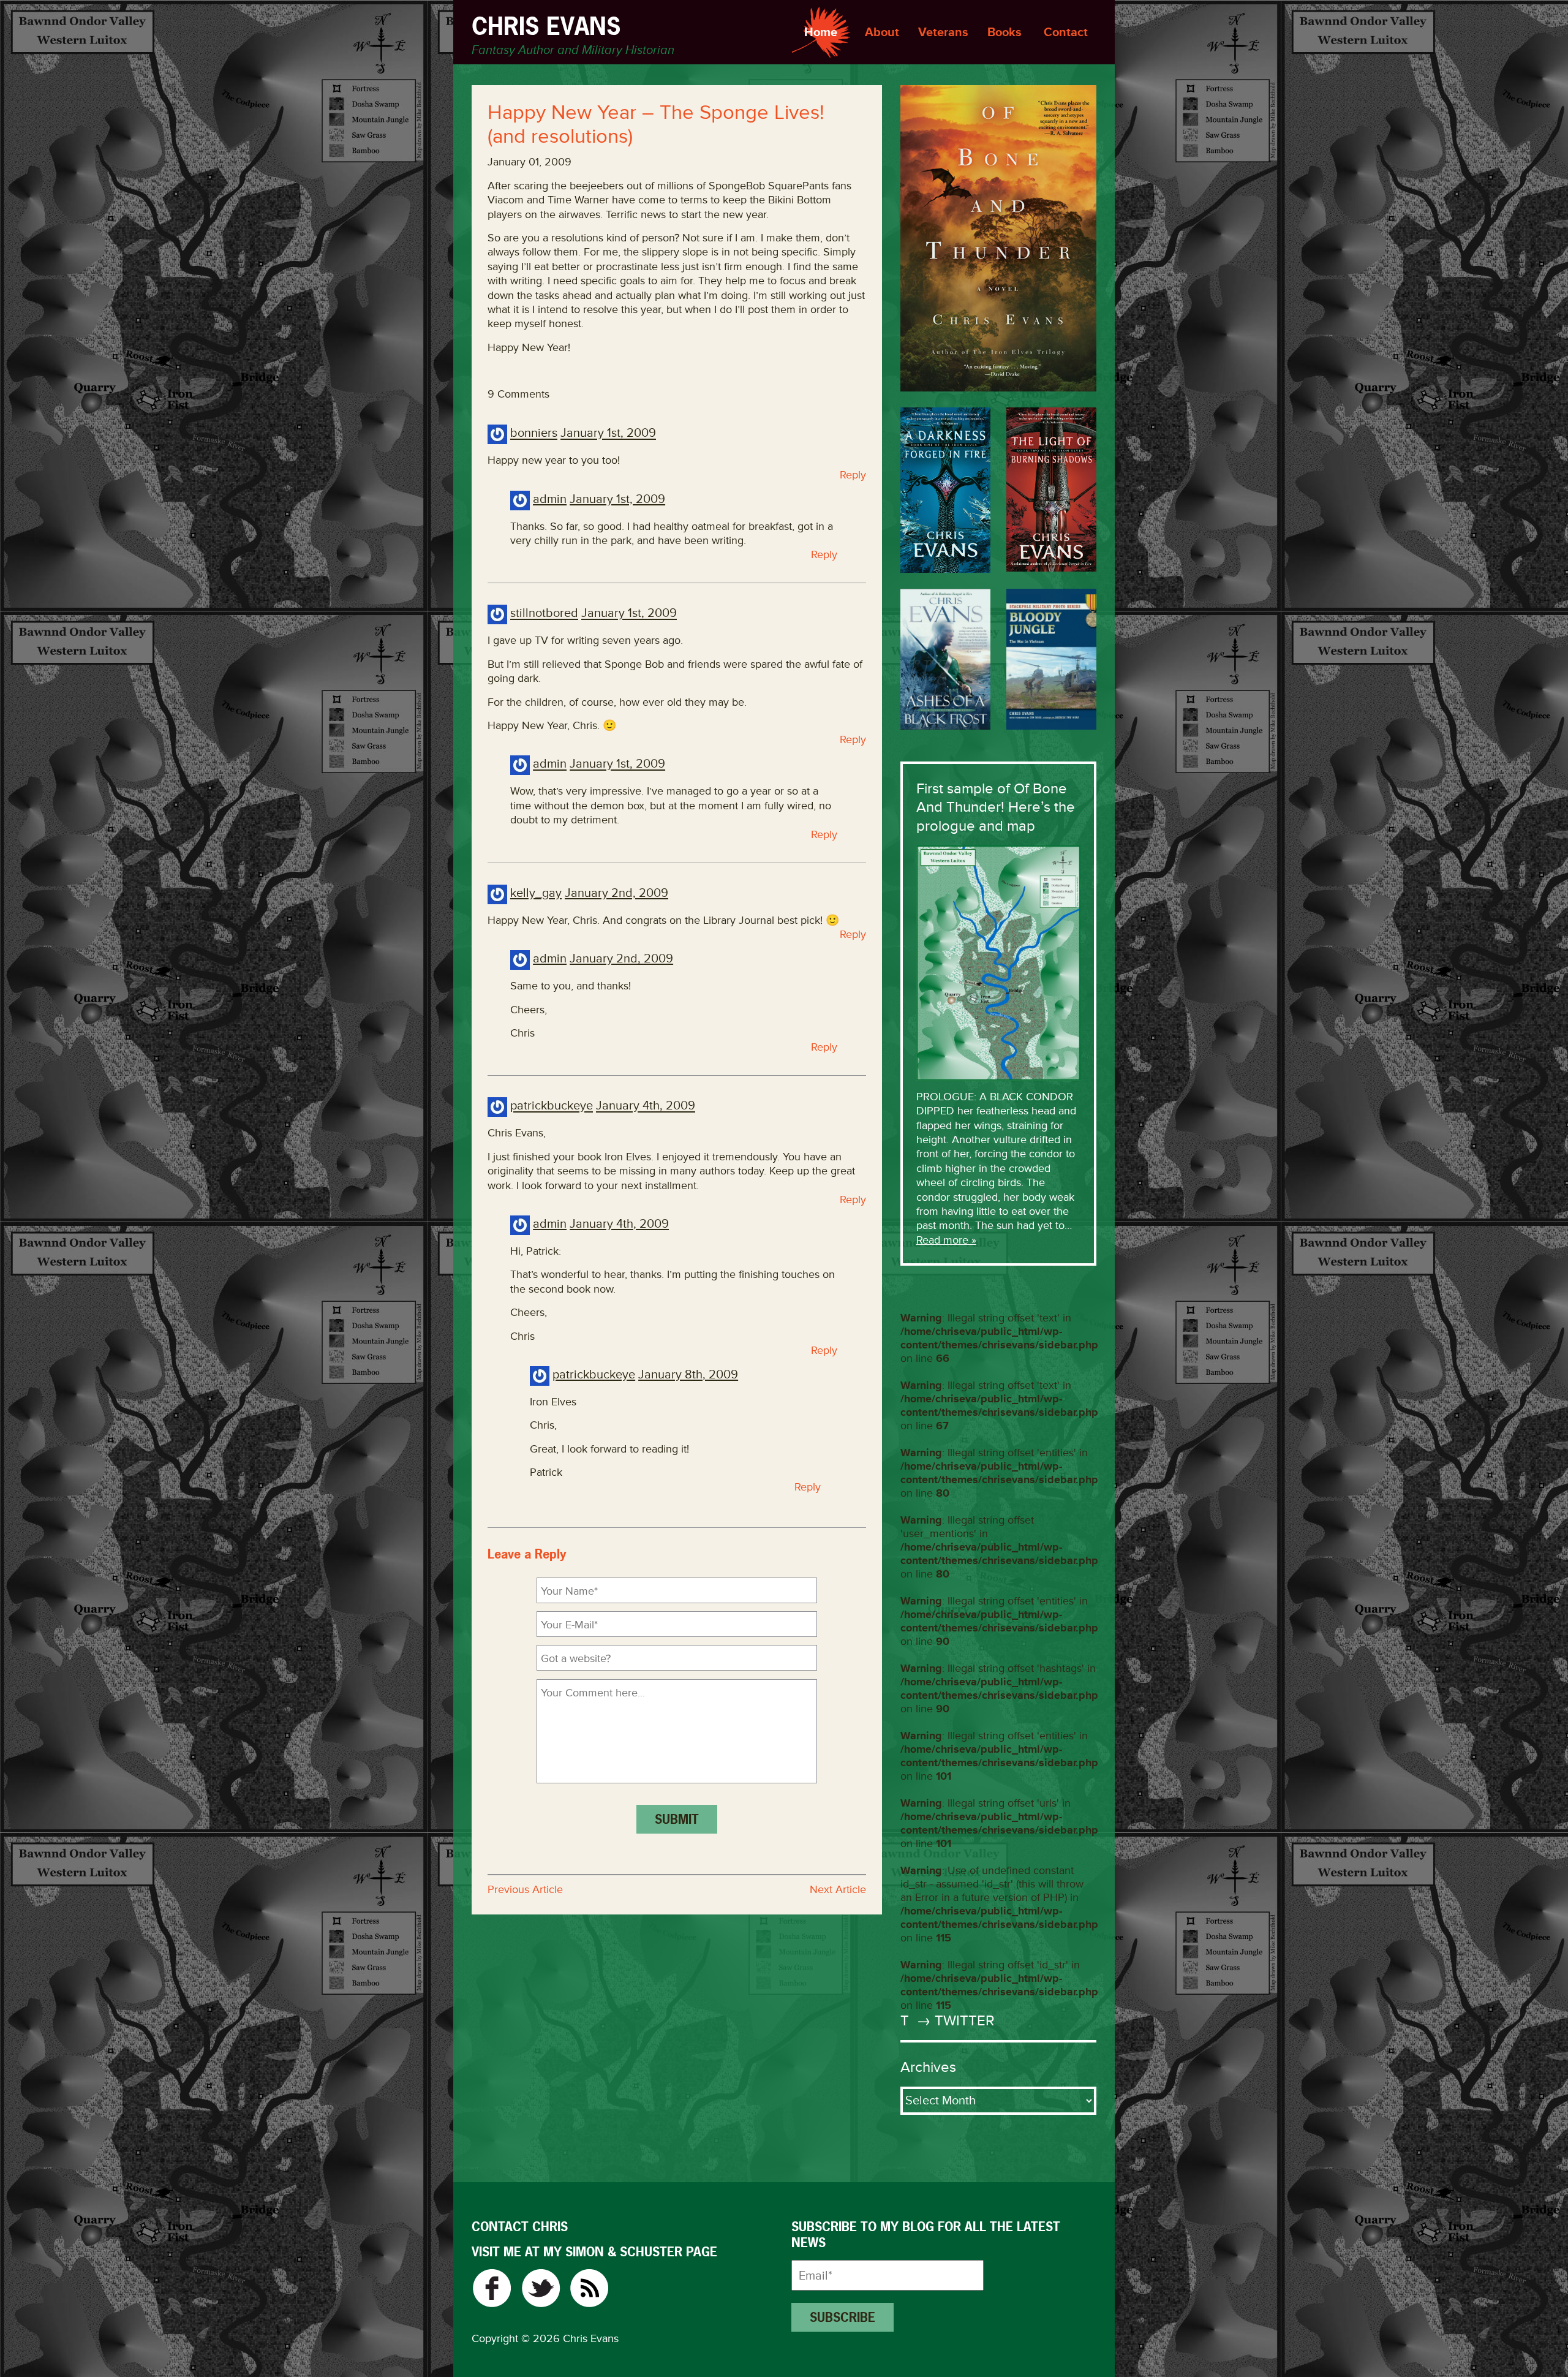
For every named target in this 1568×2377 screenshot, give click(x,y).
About (882, 32)
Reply (853, 475)
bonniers (534, 433)
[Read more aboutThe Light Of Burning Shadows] (1051, 489)
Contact (1066, 32)
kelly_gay (536, 893)
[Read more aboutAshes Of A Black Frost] (945, 659)
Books (1005, 32)
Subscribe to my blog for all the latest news (926, 2235)
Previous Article (525, 1889)
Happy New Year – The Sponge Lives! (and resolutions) (656, 125)
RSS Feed (590, 2288)
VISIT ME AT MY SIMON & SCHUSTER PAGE (594, 2252)
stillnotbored (544, 614)
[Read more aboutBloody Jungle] (1051, 659)
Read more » (946, 1240)
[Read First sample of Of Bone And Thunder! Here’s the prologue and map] (998, 962)
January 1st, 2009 (608, 433)
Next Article (838, 1889)
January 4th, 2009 (646, 1106)
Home (821, 32)
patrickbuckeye (552, 1106)
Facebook (492, 2288)
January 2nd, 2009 (616, 893)
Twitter (541, 2288)
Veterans (943, 32)
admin (550, 499)
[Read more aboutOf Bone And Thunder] (998, 238)
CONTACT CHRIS (520, 2227)
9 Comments (518, 394)
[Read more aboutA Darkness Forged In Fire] (945, 490)
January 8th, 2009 (688, 1374)
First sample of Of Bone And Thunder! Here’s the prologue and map (996, 807)
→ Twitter (954, 2021)
